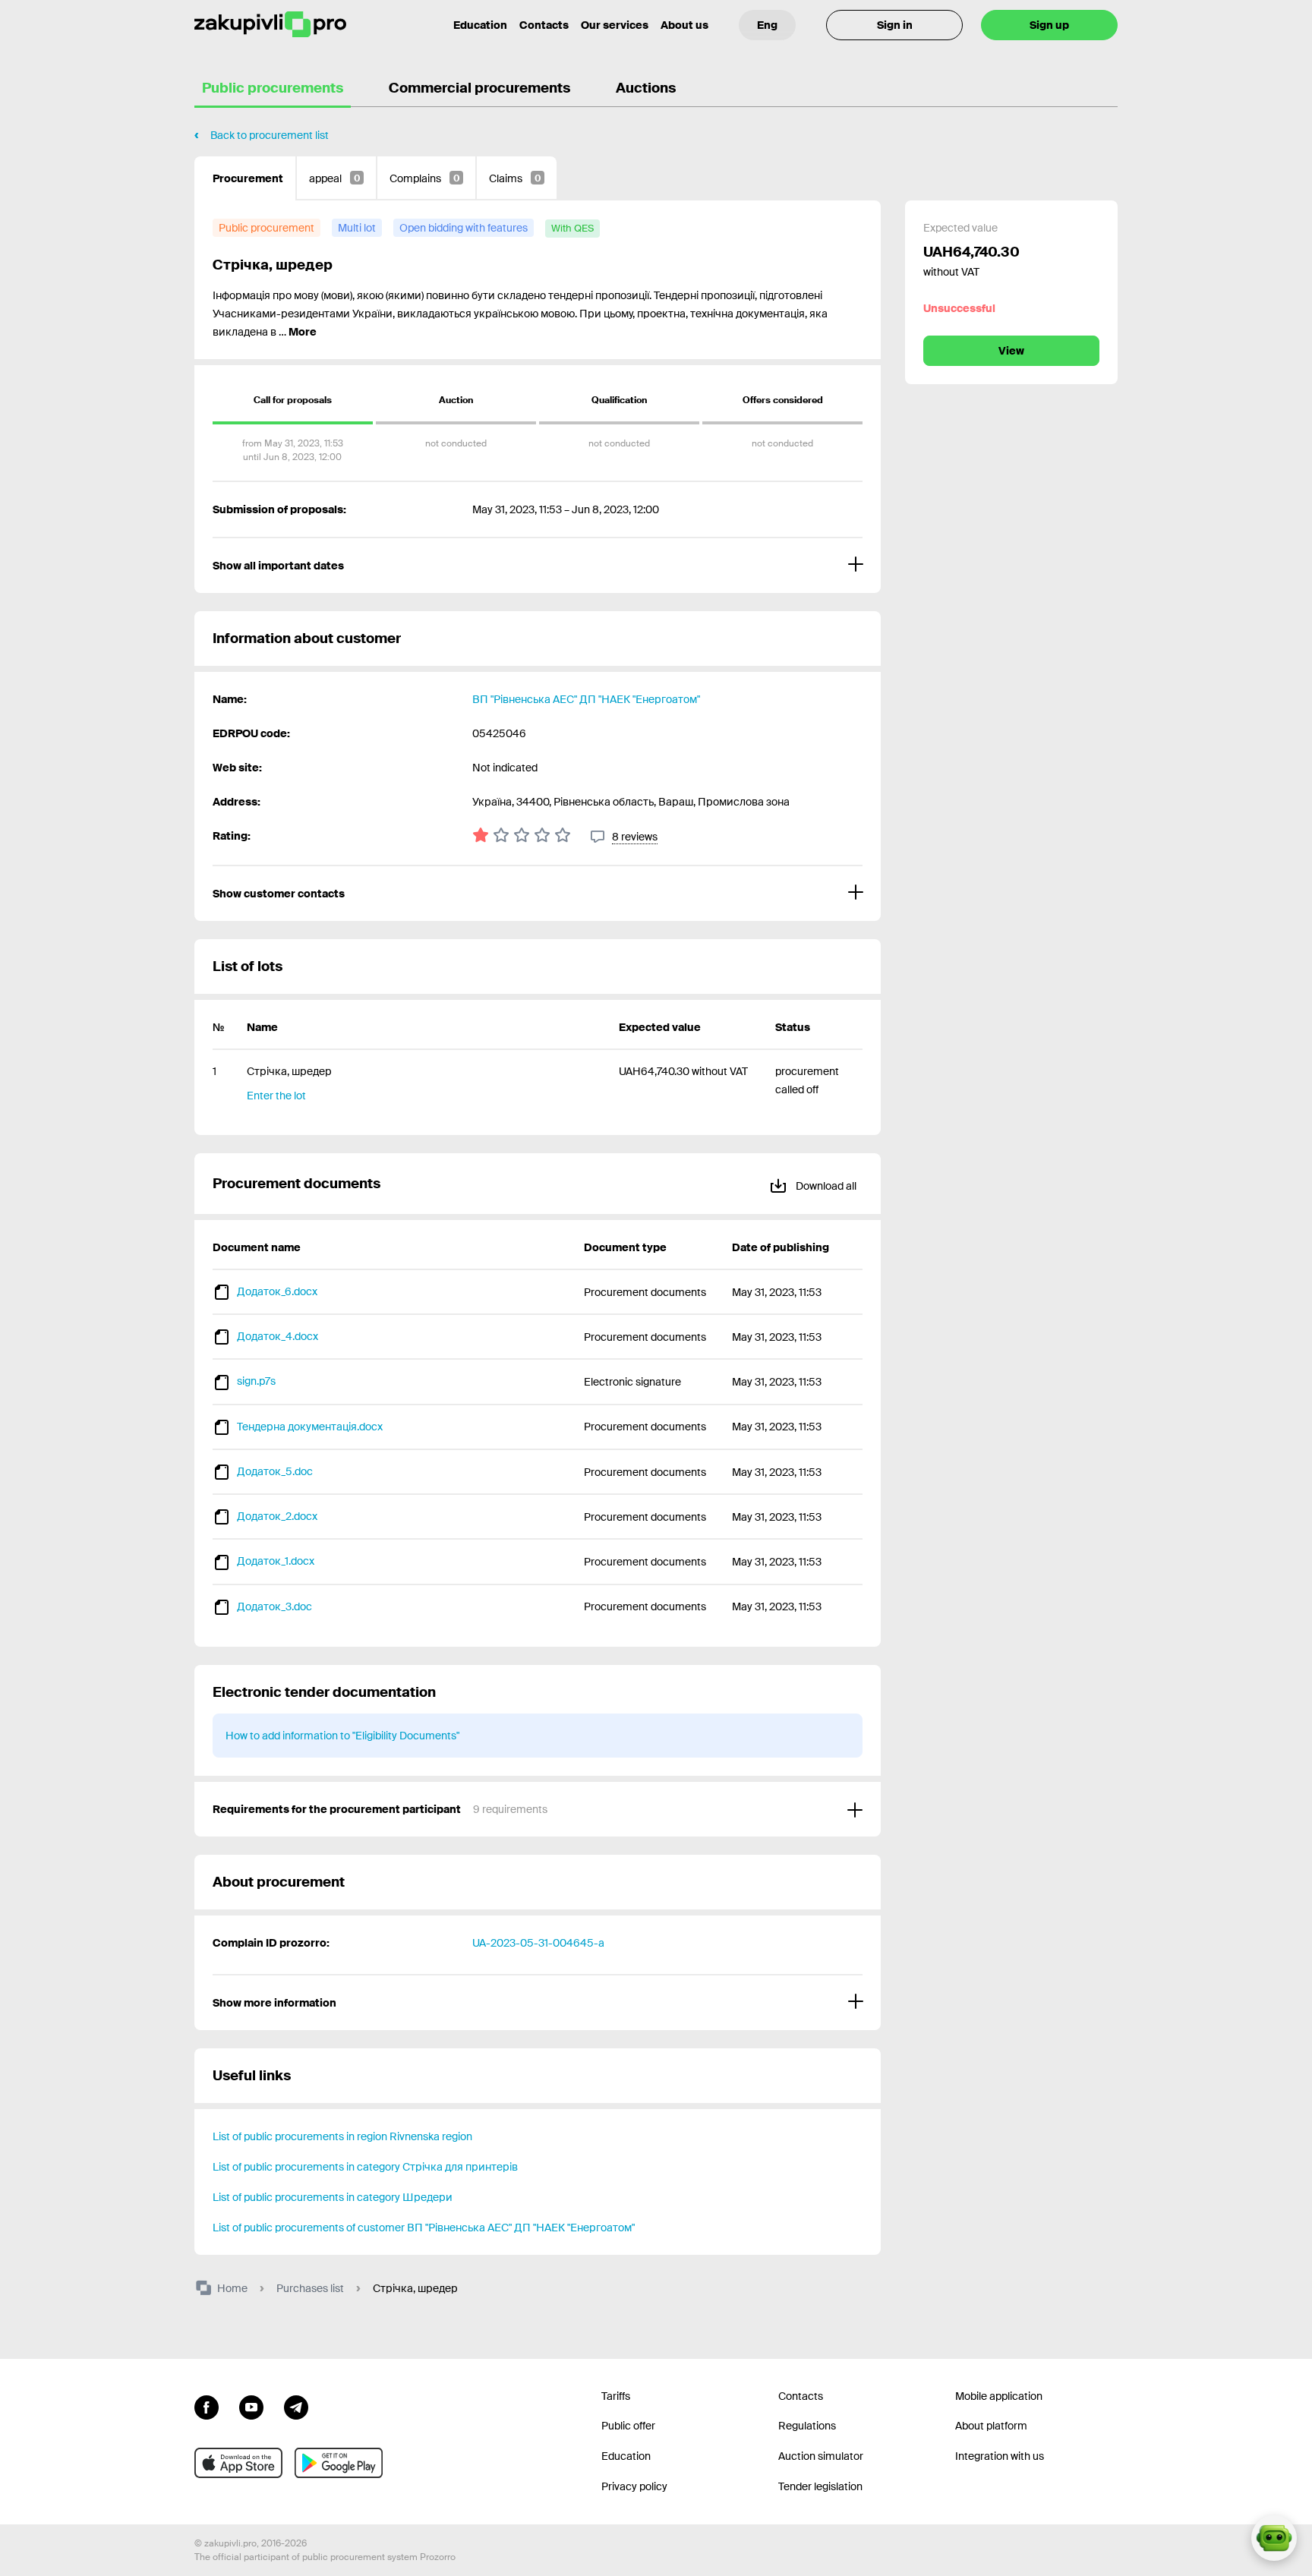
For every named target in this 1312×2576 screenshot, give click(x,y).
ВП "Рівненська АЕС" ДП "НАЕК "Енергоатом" (586, 699)
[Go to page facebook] (207, 2406)
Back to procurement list (270, 135)
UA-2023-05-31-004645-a (538, 1943)
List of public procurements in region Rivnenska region (342, 2136)
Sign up (1049, 25)
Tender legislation (820, 2486)
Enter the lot (276, 1096)
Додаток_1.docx (276, 1561)
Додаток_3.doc (274, 1606)
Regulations (807, 2426)
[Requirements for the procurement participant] (538, 1809)
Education (480, 25)
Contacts (544, 25)
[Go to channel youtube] (251, 2406)
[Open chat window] (1274, 2538)
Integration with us (1000, 2456)
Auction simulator (821, 2456)
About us (684, 25)
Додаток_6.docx (277, 1291)
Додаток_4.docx (278, 1336)
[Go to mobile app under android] (339, 2463)
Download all (825, 1186)
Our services (615, 25)
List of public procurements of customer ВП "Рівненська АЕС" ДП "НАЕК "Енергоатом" (424, 2228)
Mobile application (999, 2396)
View (1011, 351)
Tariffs (616, 2396)
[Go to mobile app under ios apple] (238, 2463)
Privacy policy (634, 2486)
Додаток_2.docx (277, 1516)
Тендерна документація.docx (310, 1427)
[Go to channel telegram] (296, 2406)
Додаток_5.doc (275, 1471)
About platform (991, 2426)
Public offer (628, 2426)
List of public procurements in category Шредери (333, 2197)
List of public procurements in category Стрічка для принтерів (365, 2167)
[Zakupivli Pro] (270, 25)
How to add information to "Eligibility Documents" (342, 1736)
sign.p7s (256, 1381)
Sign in (895, 25)
